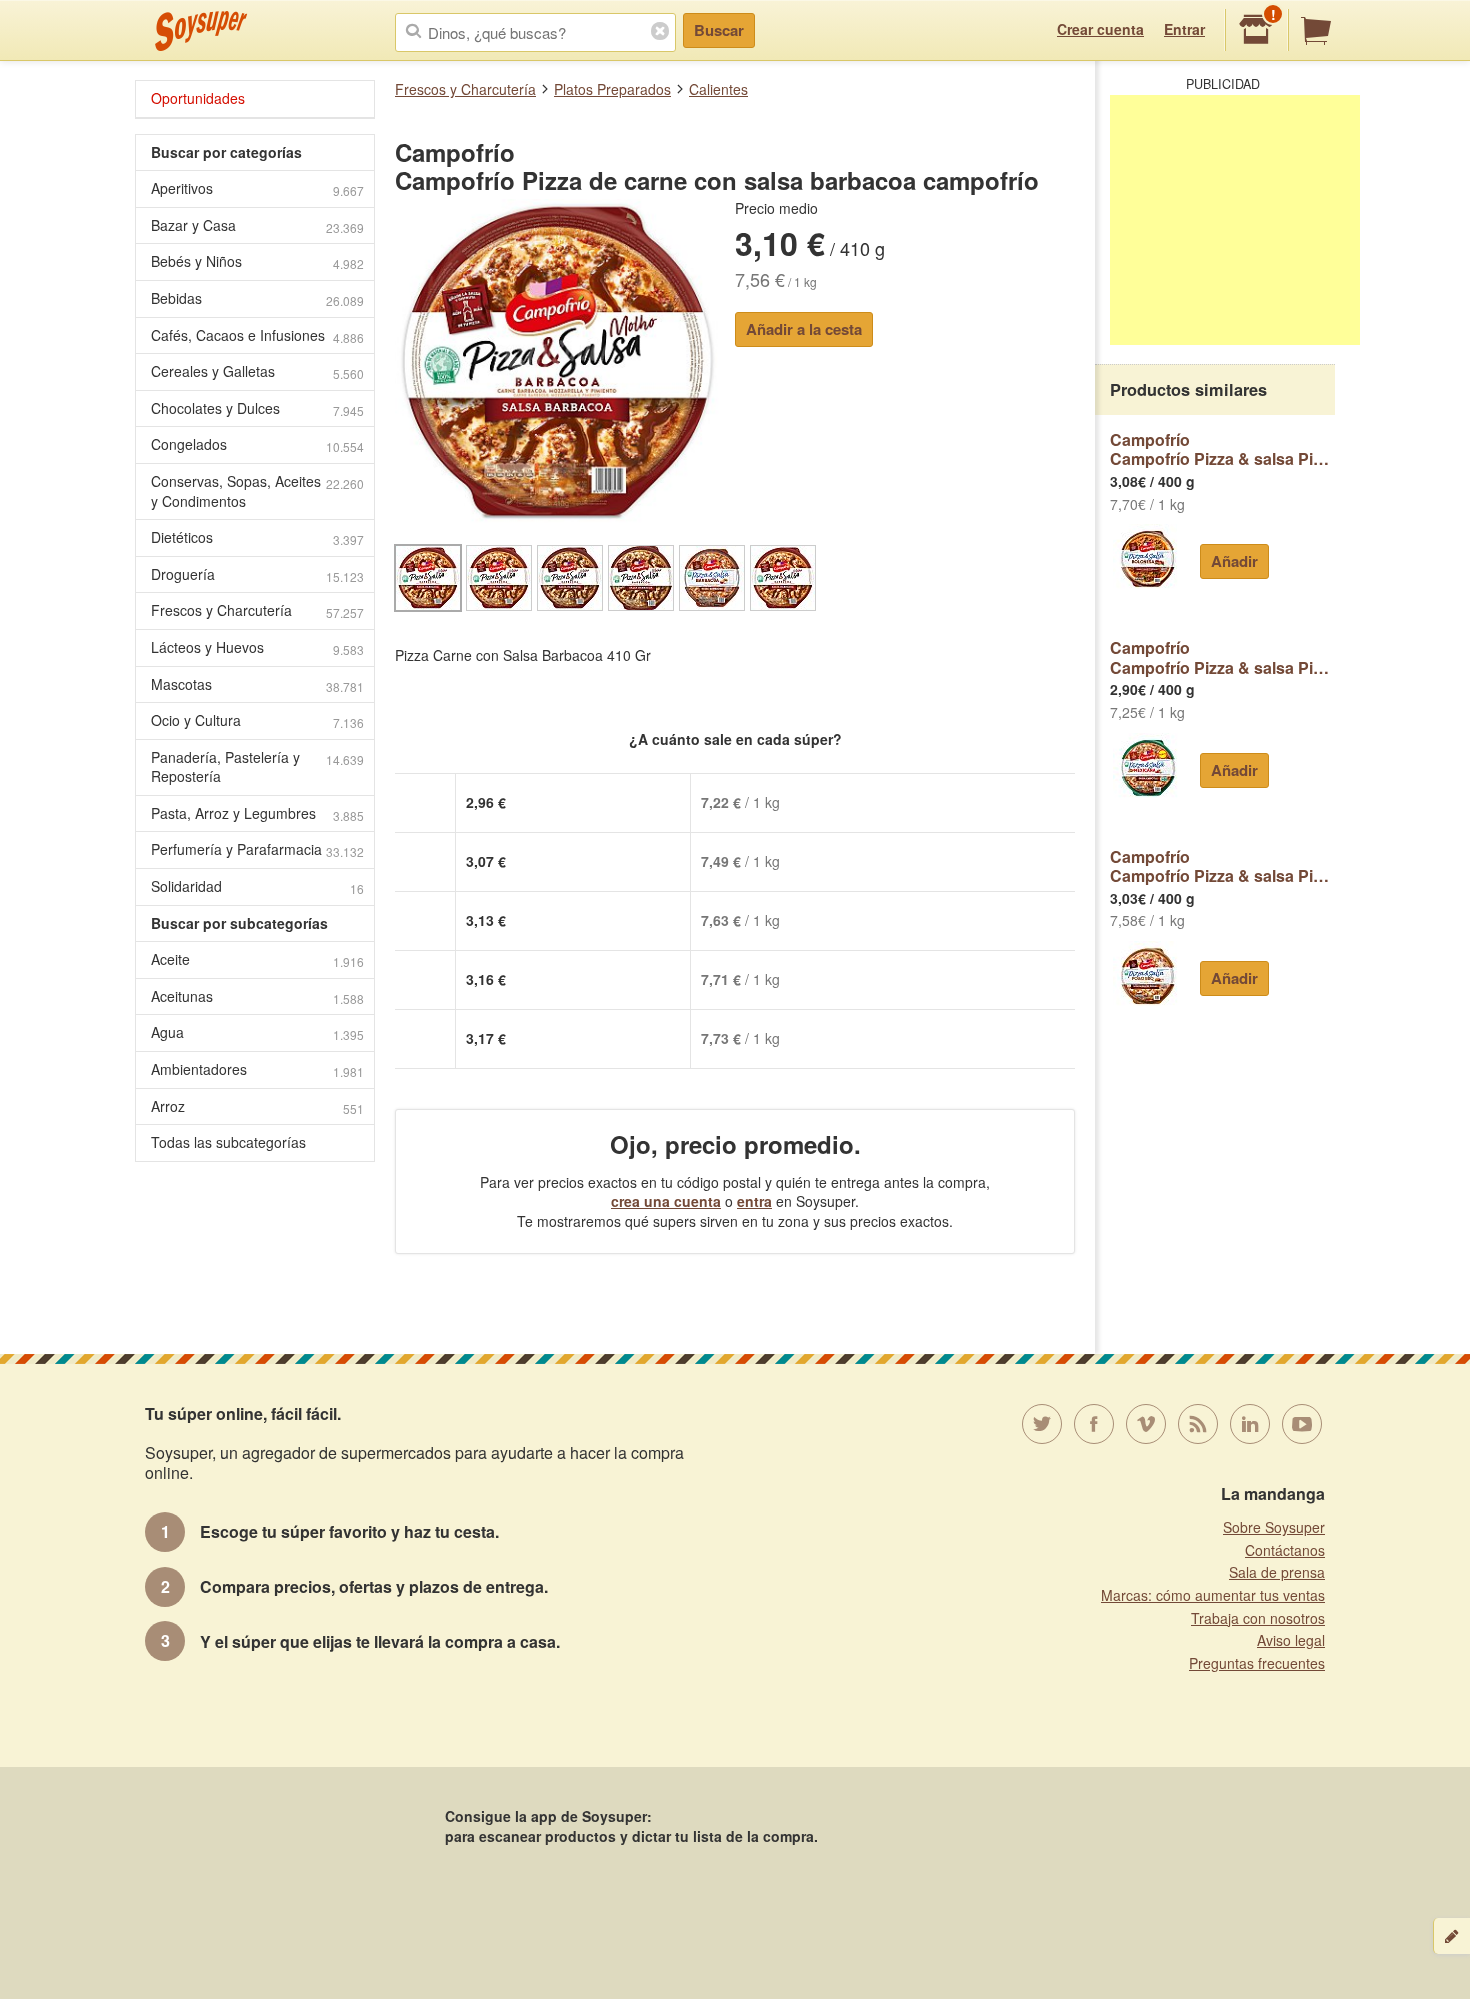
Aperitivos (257, 188)
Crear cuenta (1100, 29)
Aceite (257, 959)
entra (754, 1201)
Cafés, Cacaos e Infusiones (257, 335)
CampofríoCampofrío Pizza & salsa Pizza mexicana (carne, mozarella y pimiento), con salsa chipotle (1222, 657)
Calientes (718, 89)
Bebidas (257, 298)
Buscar (719, 30)
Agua (257, 1032)
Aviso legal (1291, 1640)
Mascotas (257, 684)
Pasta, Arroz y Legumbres (257, 813)
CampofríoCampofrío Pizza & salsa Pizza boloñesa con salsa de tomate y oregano (1222, 449)
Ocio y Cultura (257, 720)
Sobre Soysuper (1274, 1527)
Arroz (257, 1106)
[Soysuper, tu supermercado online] (201, 31)
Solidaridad (257, 886)
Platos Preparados (612, 89)
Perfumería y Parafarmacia (257, 849)
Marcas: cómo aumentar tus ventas (1213, 1595)
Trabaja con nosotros (1258, 1618)
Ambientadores (257, 1069)
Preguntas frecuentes (1257, 1663)
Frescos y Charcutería (465, 89)
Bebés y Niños (257, 261)
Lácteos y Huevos (257, 647)
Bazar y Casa (257, 225)
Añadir (1234, 561)
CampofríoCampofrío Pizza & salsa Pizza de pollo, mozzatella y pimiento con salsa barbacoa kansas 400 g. (1222, 866)
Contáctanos (1285, 1550)
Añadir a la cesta (804, 329)
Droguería (257, 574)
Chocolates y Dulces (257, 408)
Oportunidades (198, 98)
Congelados (257, 444)
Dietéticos (257, 537)
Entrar (1184, 29)
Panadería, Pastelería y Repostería (257, 767)
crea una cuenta (666, 1201)
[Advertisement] (1235, 220)
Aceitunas (257, 996)
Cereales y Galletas (257, 371)
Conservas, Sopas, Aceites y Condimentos (257, 491)
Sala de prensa (1277, 1572)
